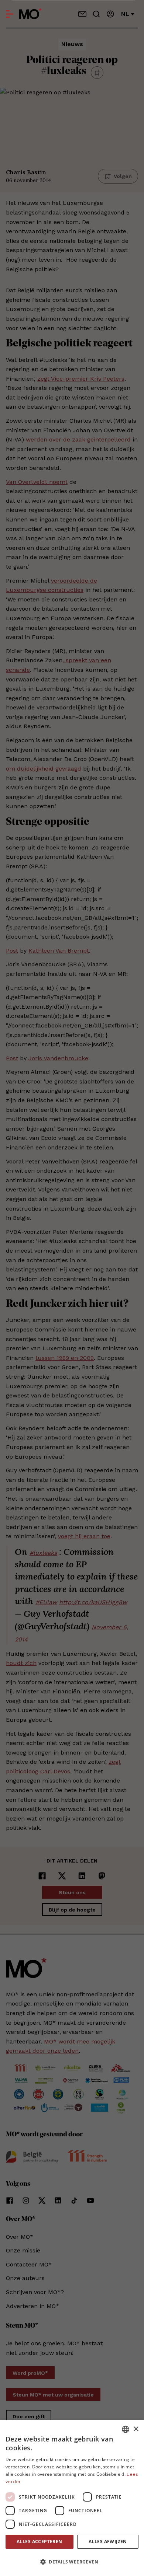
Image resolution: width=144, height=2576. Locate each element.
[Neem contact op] (82, 14)
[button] (72, 2562)
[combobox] (126, 2429)
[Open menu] (10, 14)
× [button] (136, 2429)
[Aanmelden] (110, 14)
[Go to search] (96, 14)
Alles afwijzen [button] (108, 2542)
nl (125, 14)
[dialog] (72, 2498)
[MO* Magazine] (30, 14)
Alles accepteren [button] (39, 2542)
